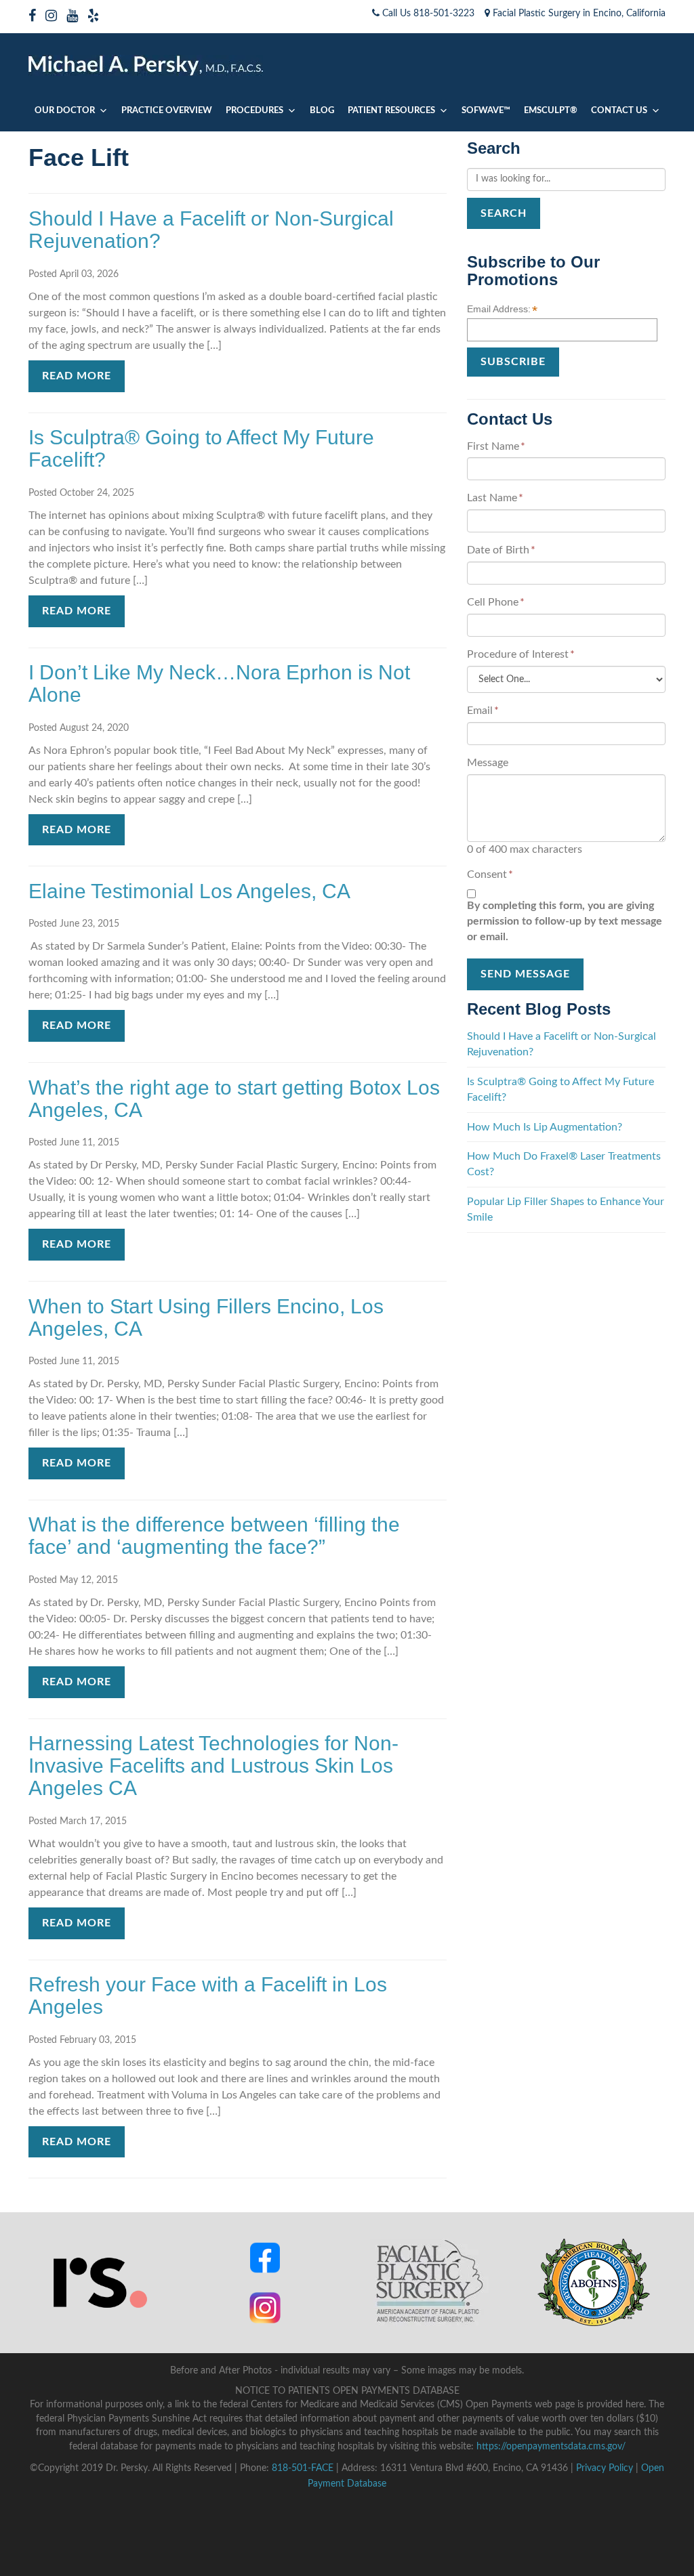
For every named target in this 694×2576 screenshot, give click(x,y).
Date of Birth (501, 550)
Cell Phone (496, 602)
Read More (77, 376)
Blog (322, 111)
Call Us (427, 14)
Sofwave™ (486, 111)
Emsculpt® (551, 111)
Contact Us (619, 111)
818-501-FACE (303, 2468)
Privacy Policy (605, 2468)
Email (483, 711)
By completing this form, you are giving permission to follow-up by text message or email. (565, 921)
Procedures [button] (254, 111)
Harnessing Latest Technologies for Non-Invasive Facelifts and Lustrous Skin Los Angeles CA (213, 1766)
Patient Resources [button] (391, 111)
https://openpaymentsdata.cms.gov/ (551, 2447)
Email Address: (502, 310)
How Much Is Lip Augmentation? (545, 1127)
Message (488, 763)
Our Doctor (65, 111)
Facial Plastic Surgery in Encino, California (578, 14)
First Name (496, 446)
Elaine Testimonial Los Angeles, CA (189, 891)
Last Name (495, 498)
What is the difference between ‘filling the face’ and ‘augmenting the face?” (214, 1536)
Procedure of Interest (521, 654)
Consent (490, 874)
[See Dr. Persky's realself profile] (100, 2282)
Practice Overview (167, 111)
